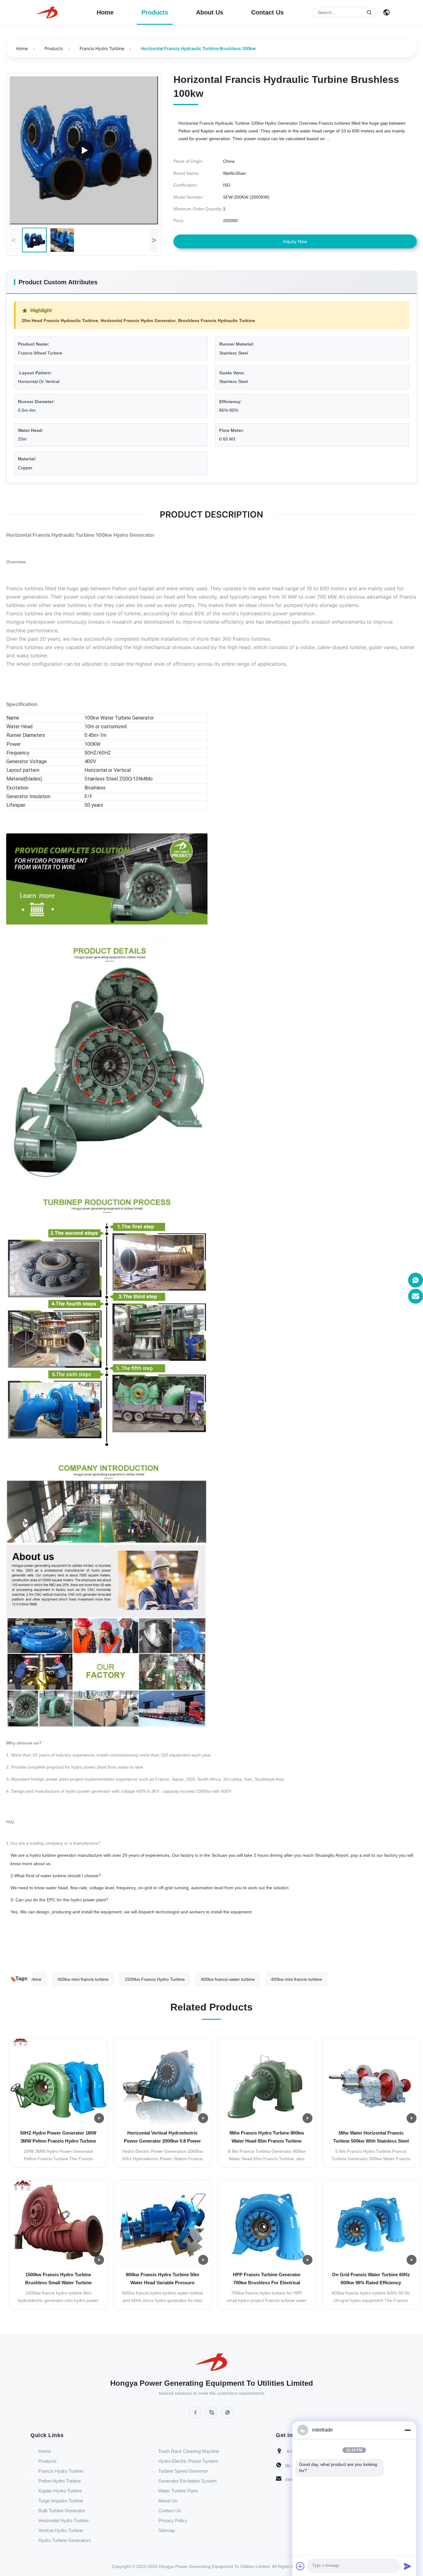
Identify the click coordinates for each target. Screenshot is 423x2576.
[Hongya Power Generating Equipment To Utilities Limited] (47, 12)
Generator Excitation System (188, 2481)
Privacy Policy (173, 2520)
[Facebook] (195, 2412)
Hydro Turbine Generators (65, 2540)
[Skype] (211, 2412)
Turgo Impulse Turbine (61, 2501)
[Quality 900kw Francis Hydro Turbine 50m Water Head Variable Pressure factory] (163, 2224)
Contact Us (267, 12)
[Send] (408, 2566)
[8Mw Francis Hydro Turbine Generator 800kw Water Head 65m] (84, 150)
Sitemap (167, 2530)
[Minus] (408, 2430)
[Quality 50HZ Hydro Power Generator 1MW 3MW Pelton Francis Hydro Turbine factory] (58, 2082)
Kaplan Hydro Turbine (60, 2491)
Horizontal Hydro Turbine (63, 2520)
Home (105, 12)
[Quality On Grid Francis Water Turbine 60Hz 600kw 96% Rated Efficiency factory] (371, 2224)
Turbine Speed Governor (183, 2471)
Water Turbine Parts (178, 2491)
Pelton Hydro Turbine (60, 2481)
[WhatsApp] (228, 2412)
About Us (210, 12)
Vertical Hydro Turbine (61, 2530)
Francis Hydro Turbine (102, 48)
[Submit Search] (369, 12)
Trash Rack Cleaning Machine (189, 2451)
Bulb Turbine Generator (62, 2511)
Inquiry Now (295, 241)
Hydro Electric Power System (188, 2461)
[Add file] (300, 2566)
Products (155, 12)
